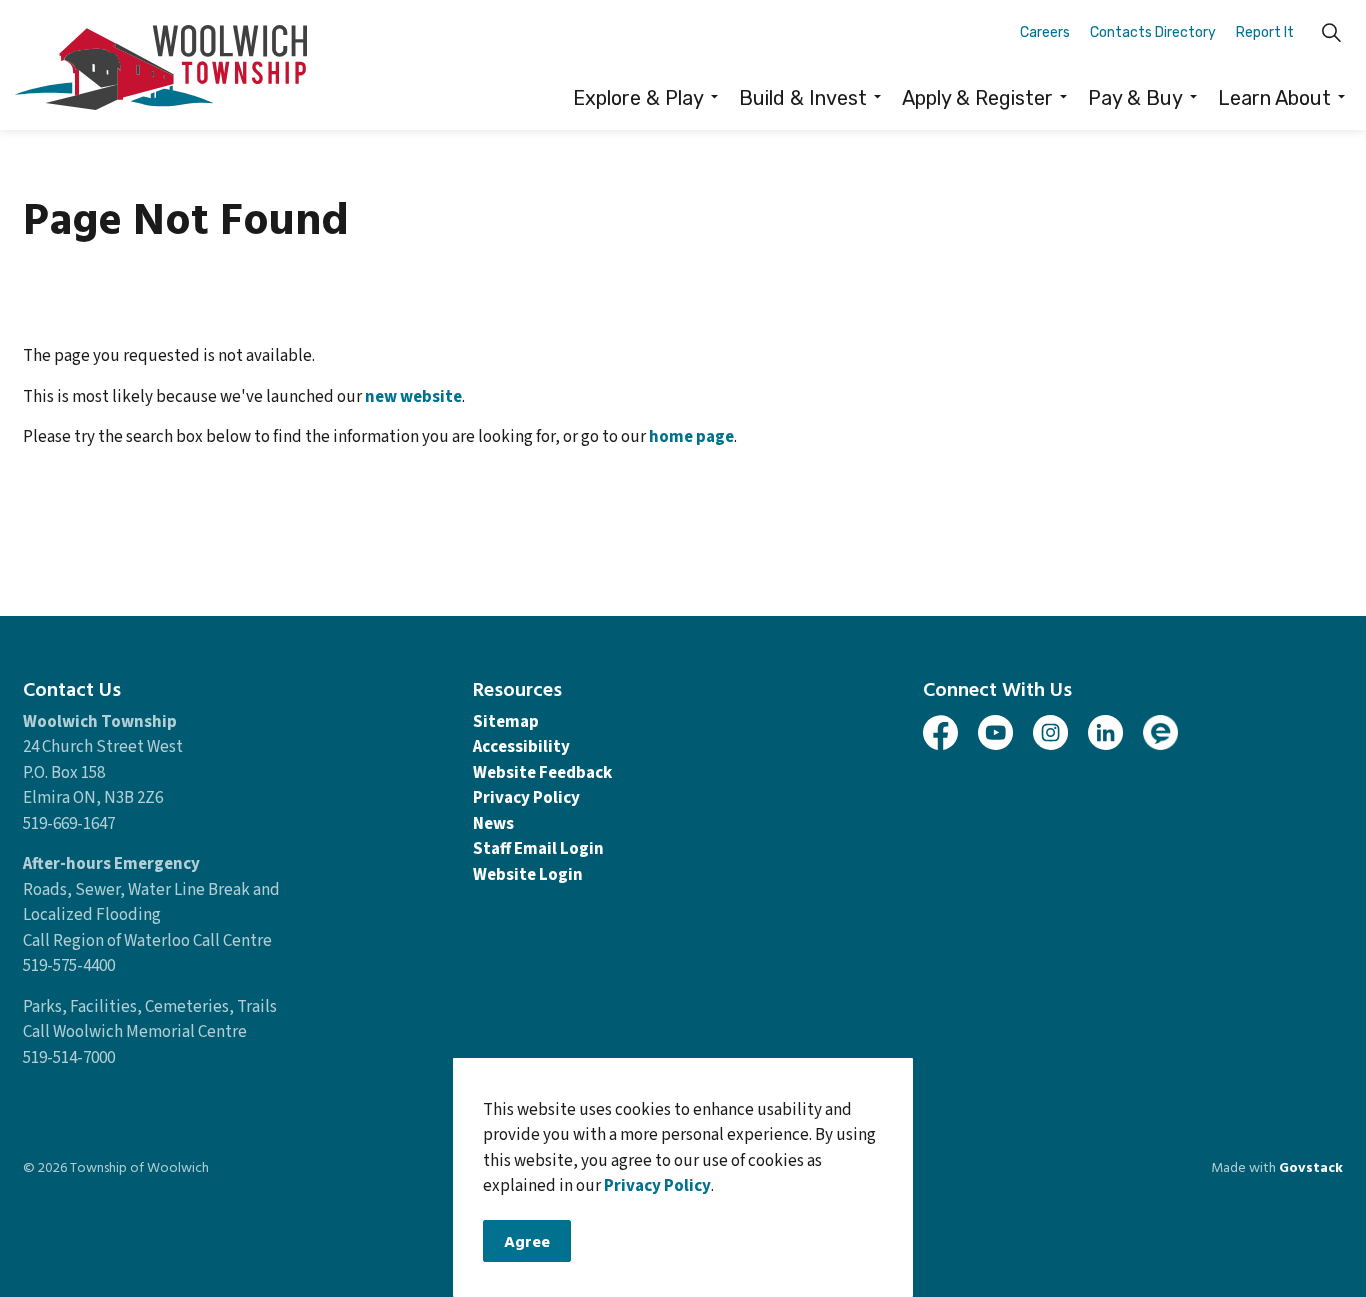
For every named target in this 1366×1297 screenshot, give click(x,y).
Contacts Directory (1153, 32)
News (493, 824)
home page (691, 437)
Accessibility (521, 747)
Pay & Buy (1135, 98)
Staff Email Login (538, 849)
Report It (1265, 32)
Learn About (1274, 98)
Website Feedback (542, 773)
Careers (1045, 32)
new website (413, 397)
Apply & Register (977, 98)
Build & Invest (803, 98)
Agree (527, 1241)
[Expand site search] (1331, 32)
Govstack (1311, 1166)
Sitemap (506, 722)
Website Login (528, 875)
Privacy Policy (657, 1187)
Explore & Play (638, 98)
